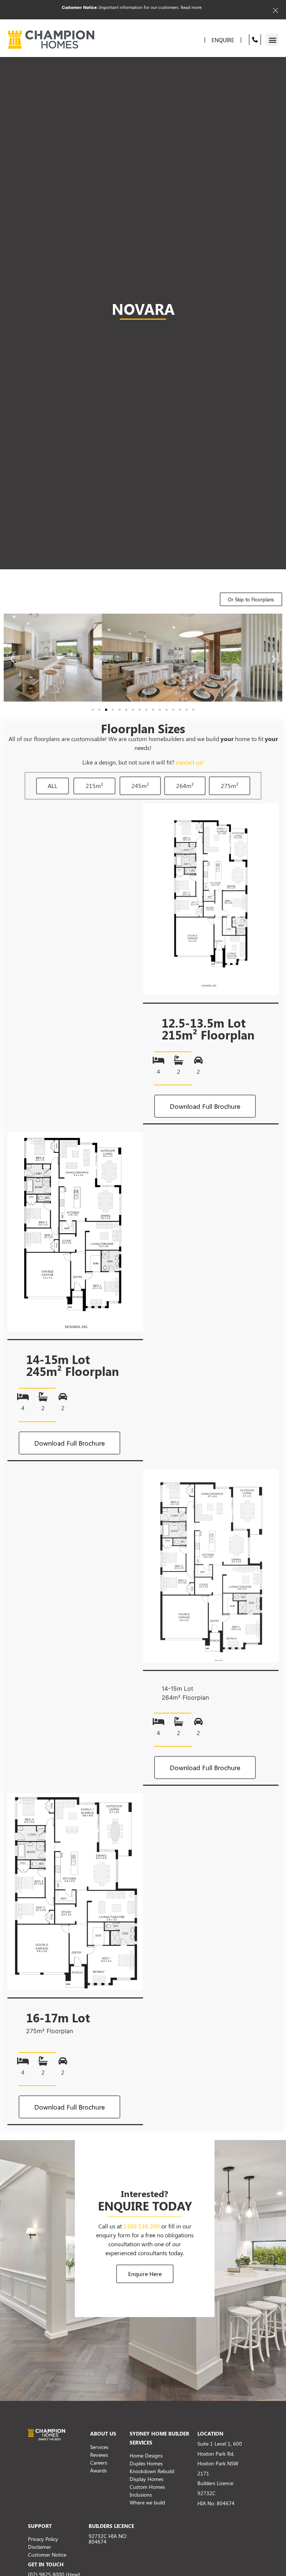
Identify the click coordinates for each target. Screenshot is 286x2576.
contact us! (190, 762)
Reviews (99, 2455)
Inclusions (141, 2495)
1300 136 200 (142, 2226)
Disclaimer (39, 2547)
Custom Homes (147, 2487)
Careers (99, 2463)
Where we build (147, 2502)
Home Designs (146, 2455)
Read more (191, 7)
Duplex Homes (146, 2463)
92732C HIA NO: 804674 (108, 2539)
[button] (272, 40)
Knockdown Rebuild (152, 2471)
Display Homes (147, 2479)
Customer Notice (47, 2555)
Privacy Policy (43, 2539)
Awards (98, 2470)
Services (99, 2447)
